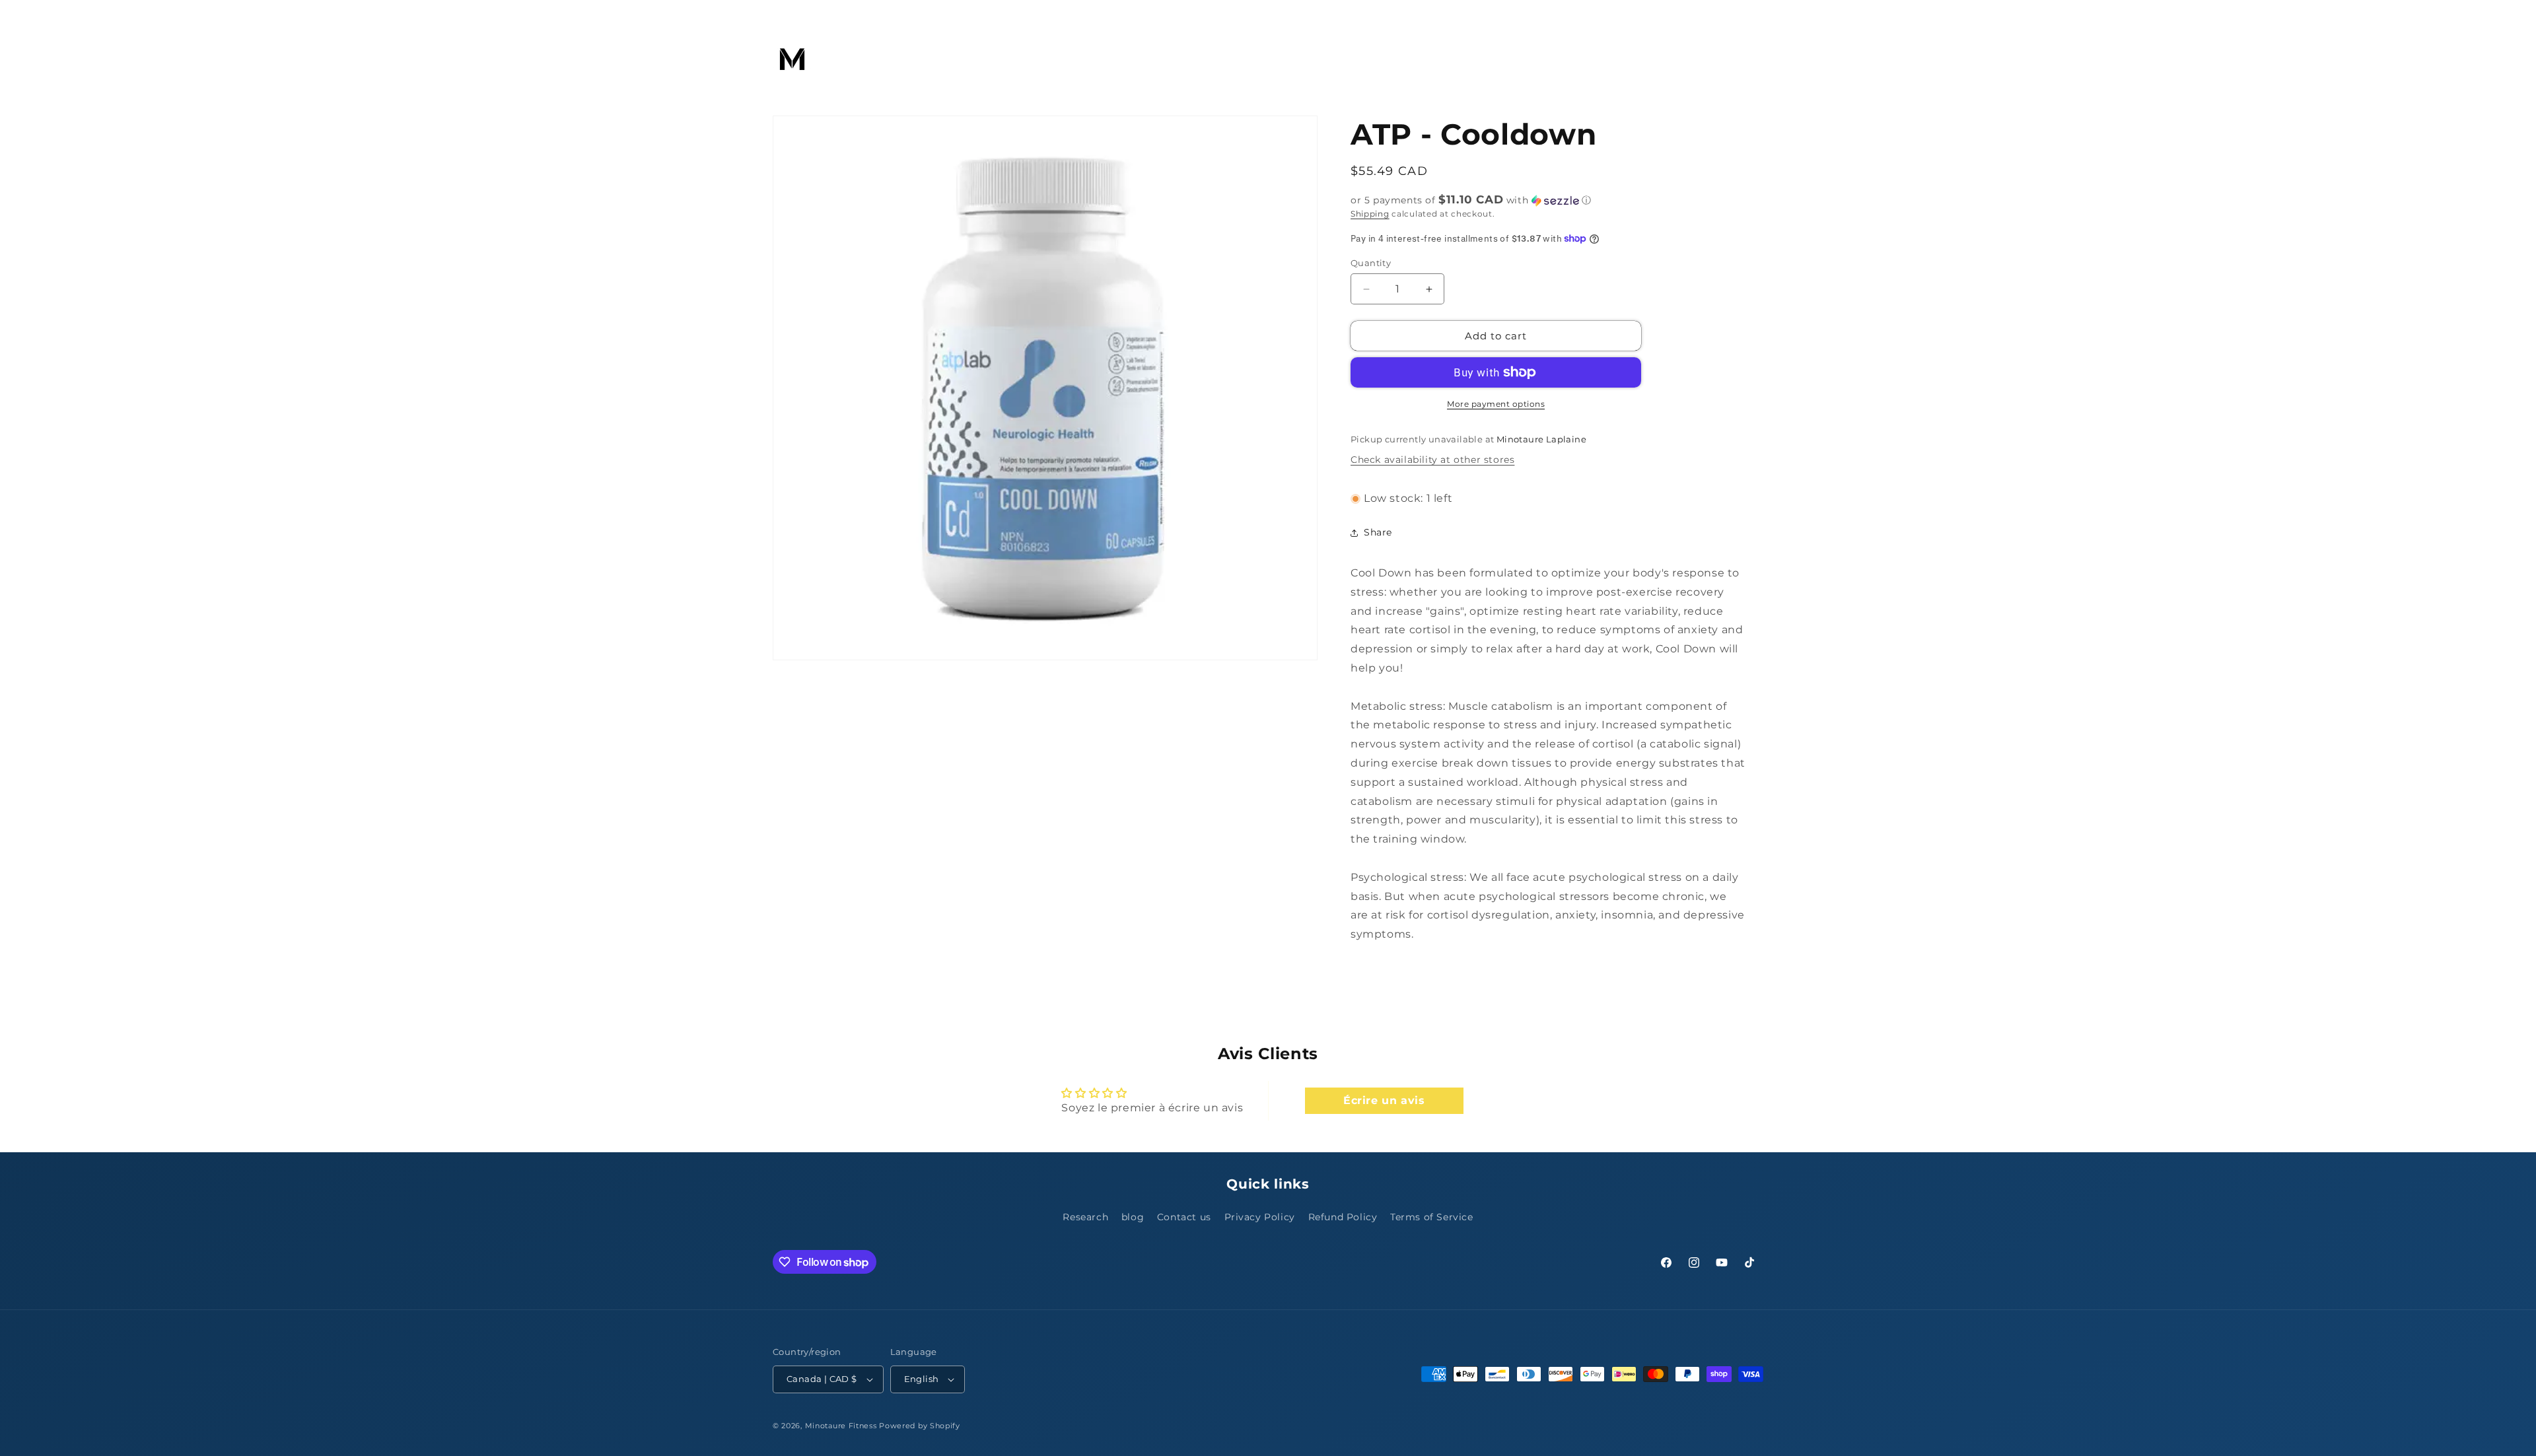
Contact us (1184, 1217)
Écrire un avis (1384, 1100)
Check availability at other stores (1432, 460)
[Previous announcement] (777, 13)
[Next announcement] (1759, 13)
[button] (856, 59)
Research (1085, 1217)
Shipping (1370, 214)
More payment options (1496, 404)
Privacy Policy (1260, 1217)
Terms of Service (1432, 1217)
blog (1133, 1217)
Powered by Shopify (920, 1426)
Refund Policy (1343, 1217)
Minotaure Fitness (841, 1426)
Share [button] (1378, 532)
